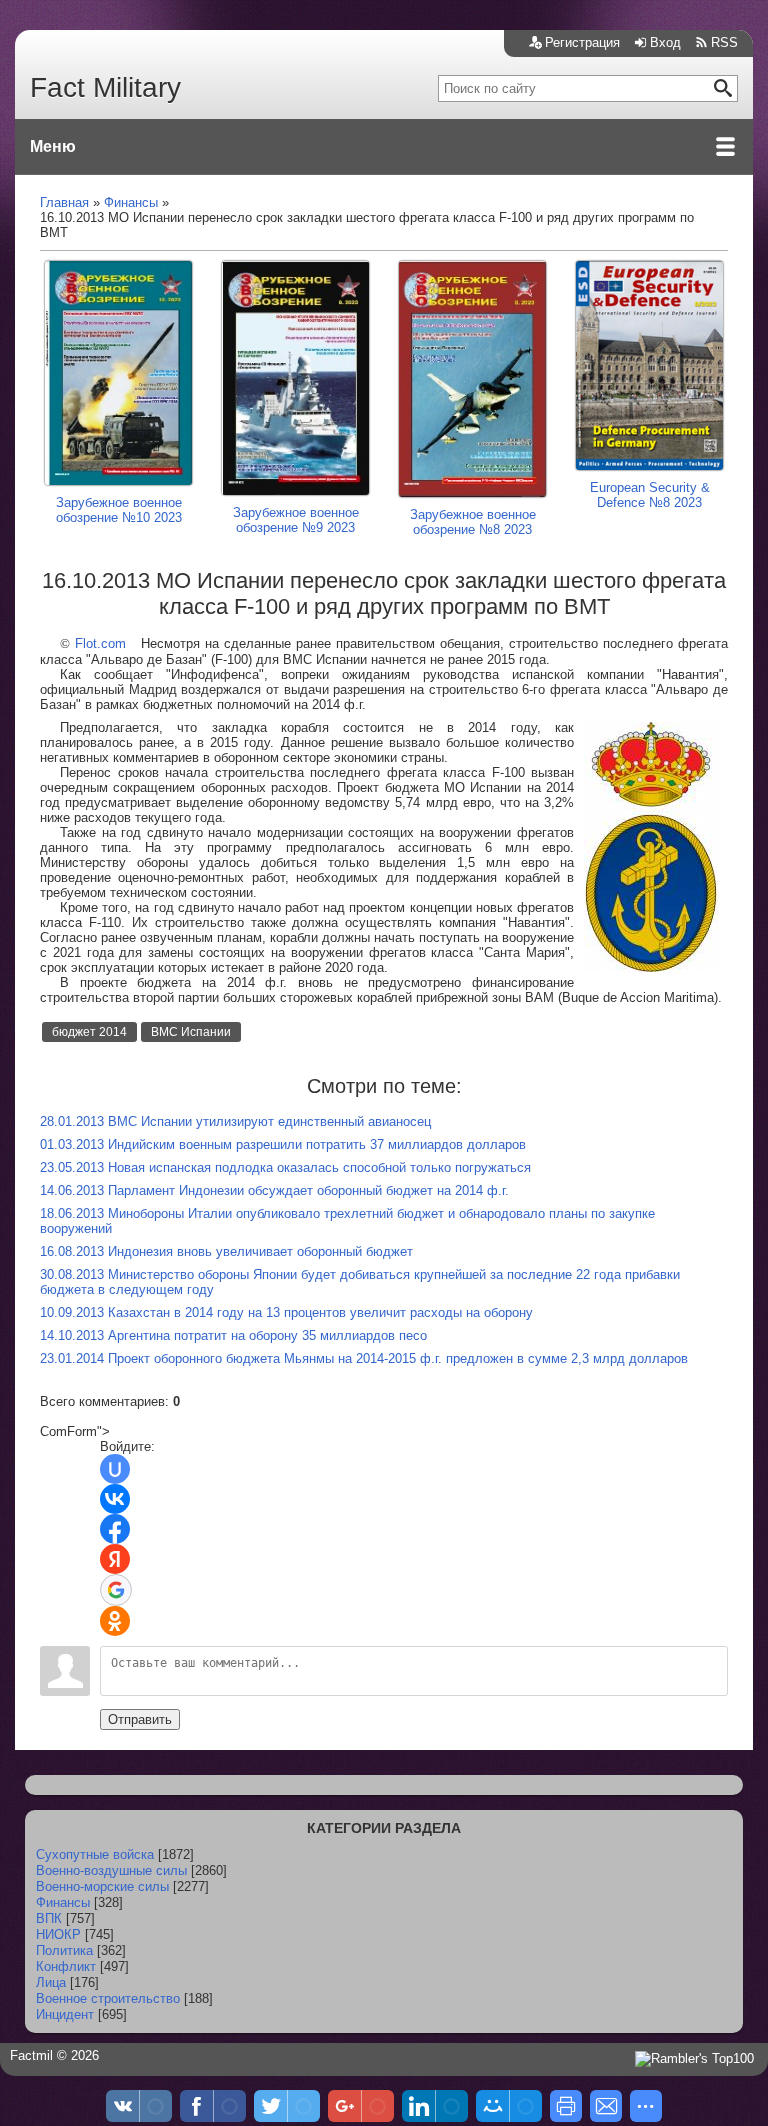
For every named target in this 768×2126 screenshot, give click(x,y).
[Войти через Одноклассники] (115, 1621)
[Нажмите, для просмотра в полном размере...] (651, 967)
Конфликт (66, 1966)
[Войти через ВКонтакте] (115, 1499)
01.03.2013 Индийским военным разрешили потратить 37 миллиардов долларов (283, 1144)
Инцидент (65, 2014)
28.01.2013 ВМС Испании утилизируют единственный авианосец (235, 1121)
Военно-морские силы (102, 1886)
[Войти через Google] (116, 1590)
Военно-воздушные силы (111, 1870)
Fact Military (105, 87)
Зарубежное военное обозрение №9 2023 (296, 520)
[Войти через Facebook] (115, 1529)
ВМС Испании (191, 1032)
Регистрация (582, 42)
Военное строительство (108, 1998)
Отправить (140, 1719)
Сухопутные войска (95, 1854)
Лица (51, 1982)
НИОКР (58, 1934)
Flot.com (100, 643)
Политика (64, 1950)
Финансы (63, 1902)
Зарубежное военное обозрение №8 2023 (473, 522)
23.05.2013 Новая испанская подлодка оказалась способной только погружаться (285, 1167)
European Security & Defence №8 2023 (650, 495)
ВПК (49, 1918)
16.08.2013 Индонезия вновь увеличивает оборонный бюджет (226, 1251)
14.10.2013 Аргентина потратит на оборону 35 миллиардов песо (233, 1335)
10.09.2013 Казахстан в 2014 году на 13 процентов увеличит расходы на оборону (286, 1312)
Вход (665, 42)
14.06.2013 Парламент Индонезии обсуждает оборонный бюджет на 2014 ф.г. (274, 1190)
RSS (724, 42)
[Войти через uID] (115, 1469)
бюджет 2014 (89, 1032)
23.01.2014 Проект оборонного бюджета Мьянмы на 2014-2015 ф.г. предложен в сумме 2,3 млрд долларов (364, 1358)
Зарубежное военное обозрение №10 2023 (119, 510)
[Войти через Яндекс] (115, 1559)
